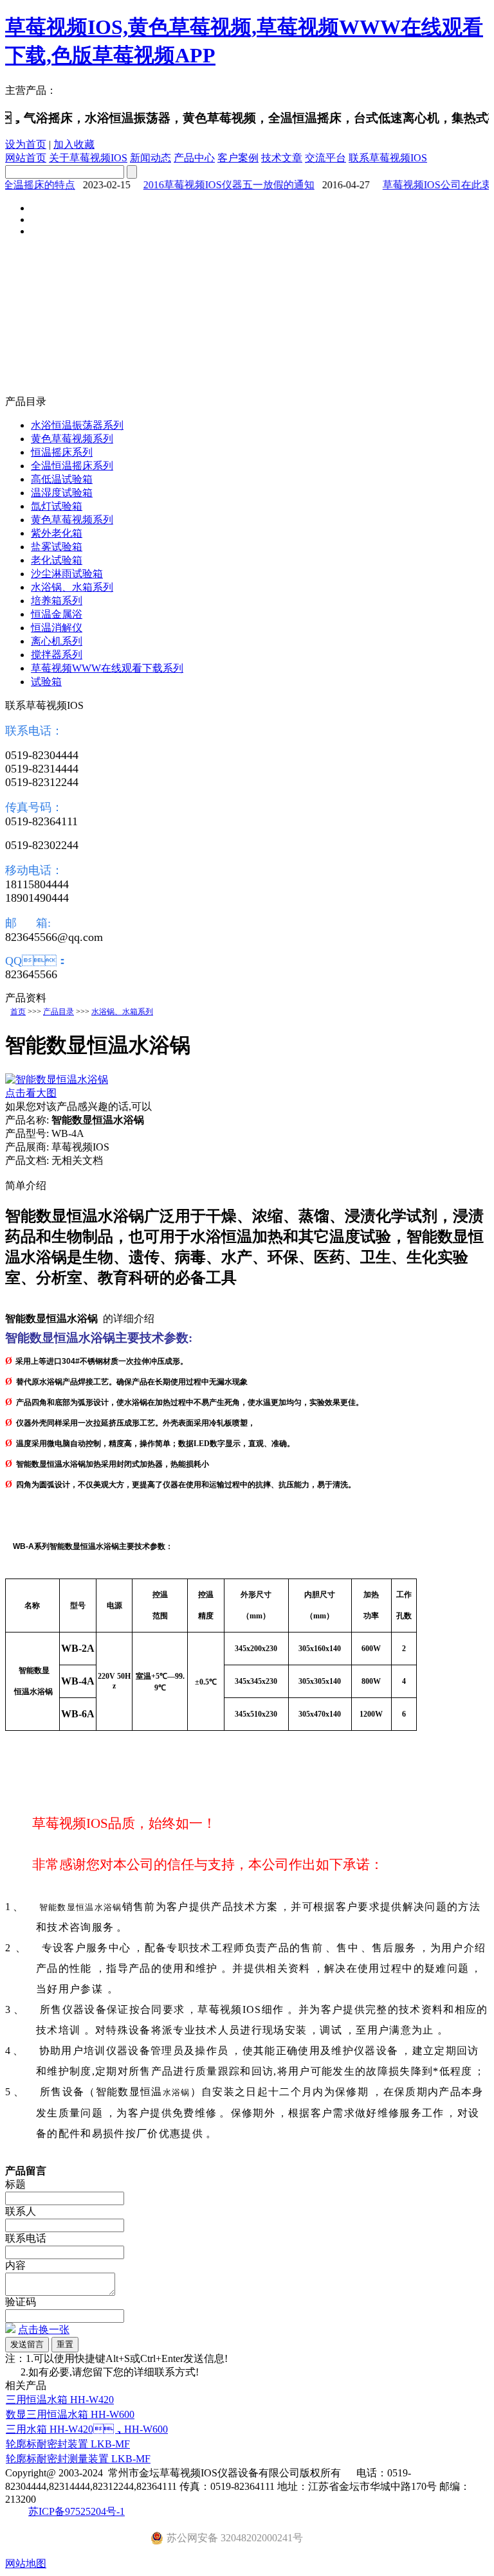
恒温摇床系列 (62, 452)
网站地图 (26, 2563)
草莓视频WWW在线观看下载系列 (107, 668)
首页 (18, 1012)
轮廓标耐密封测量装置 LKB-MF (78, 2459)
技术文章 (282, 158)
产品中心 (194, 158)
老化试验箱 (57, 560)
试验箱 (46, 682)
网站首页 (26, 158)
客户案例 (238, 158)
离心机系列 (57, 641)
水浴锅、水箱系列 (72, 587)
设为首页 (26, 144)
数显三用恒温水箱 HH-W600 (70, 2414)
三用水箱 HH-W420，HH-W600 (87, 2429)
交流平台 (325, 158)
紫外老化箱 (57, 533)
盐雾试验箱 (57, 547)
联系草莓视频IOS (388, 158)
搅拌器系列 (57, 655)
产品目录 (59, 1012)
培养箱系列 (57, 601)
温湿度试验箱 (62, 493)
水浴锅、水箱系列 (122, 1012)
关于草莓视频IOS (88, 158)
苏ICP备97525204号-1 (77, 2511)
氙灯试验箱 (57, 506)
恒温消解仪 (57, 628)
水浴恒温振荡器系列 (77, 425)
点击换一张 (44, 2330)
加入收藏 (74, 144)
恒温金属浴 (57, 614)
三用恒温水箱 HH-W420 (60, 2400)
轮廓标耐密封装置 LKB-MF (68, 2444)
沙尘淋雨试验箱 (67, 574)
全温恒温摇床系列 (72, 466)
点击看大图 (31, 1093)
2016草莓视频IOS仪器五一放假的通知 (216, 185)
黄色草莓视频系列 (72, 439)
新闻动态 (151, 158)
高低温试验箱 (62, 479)
